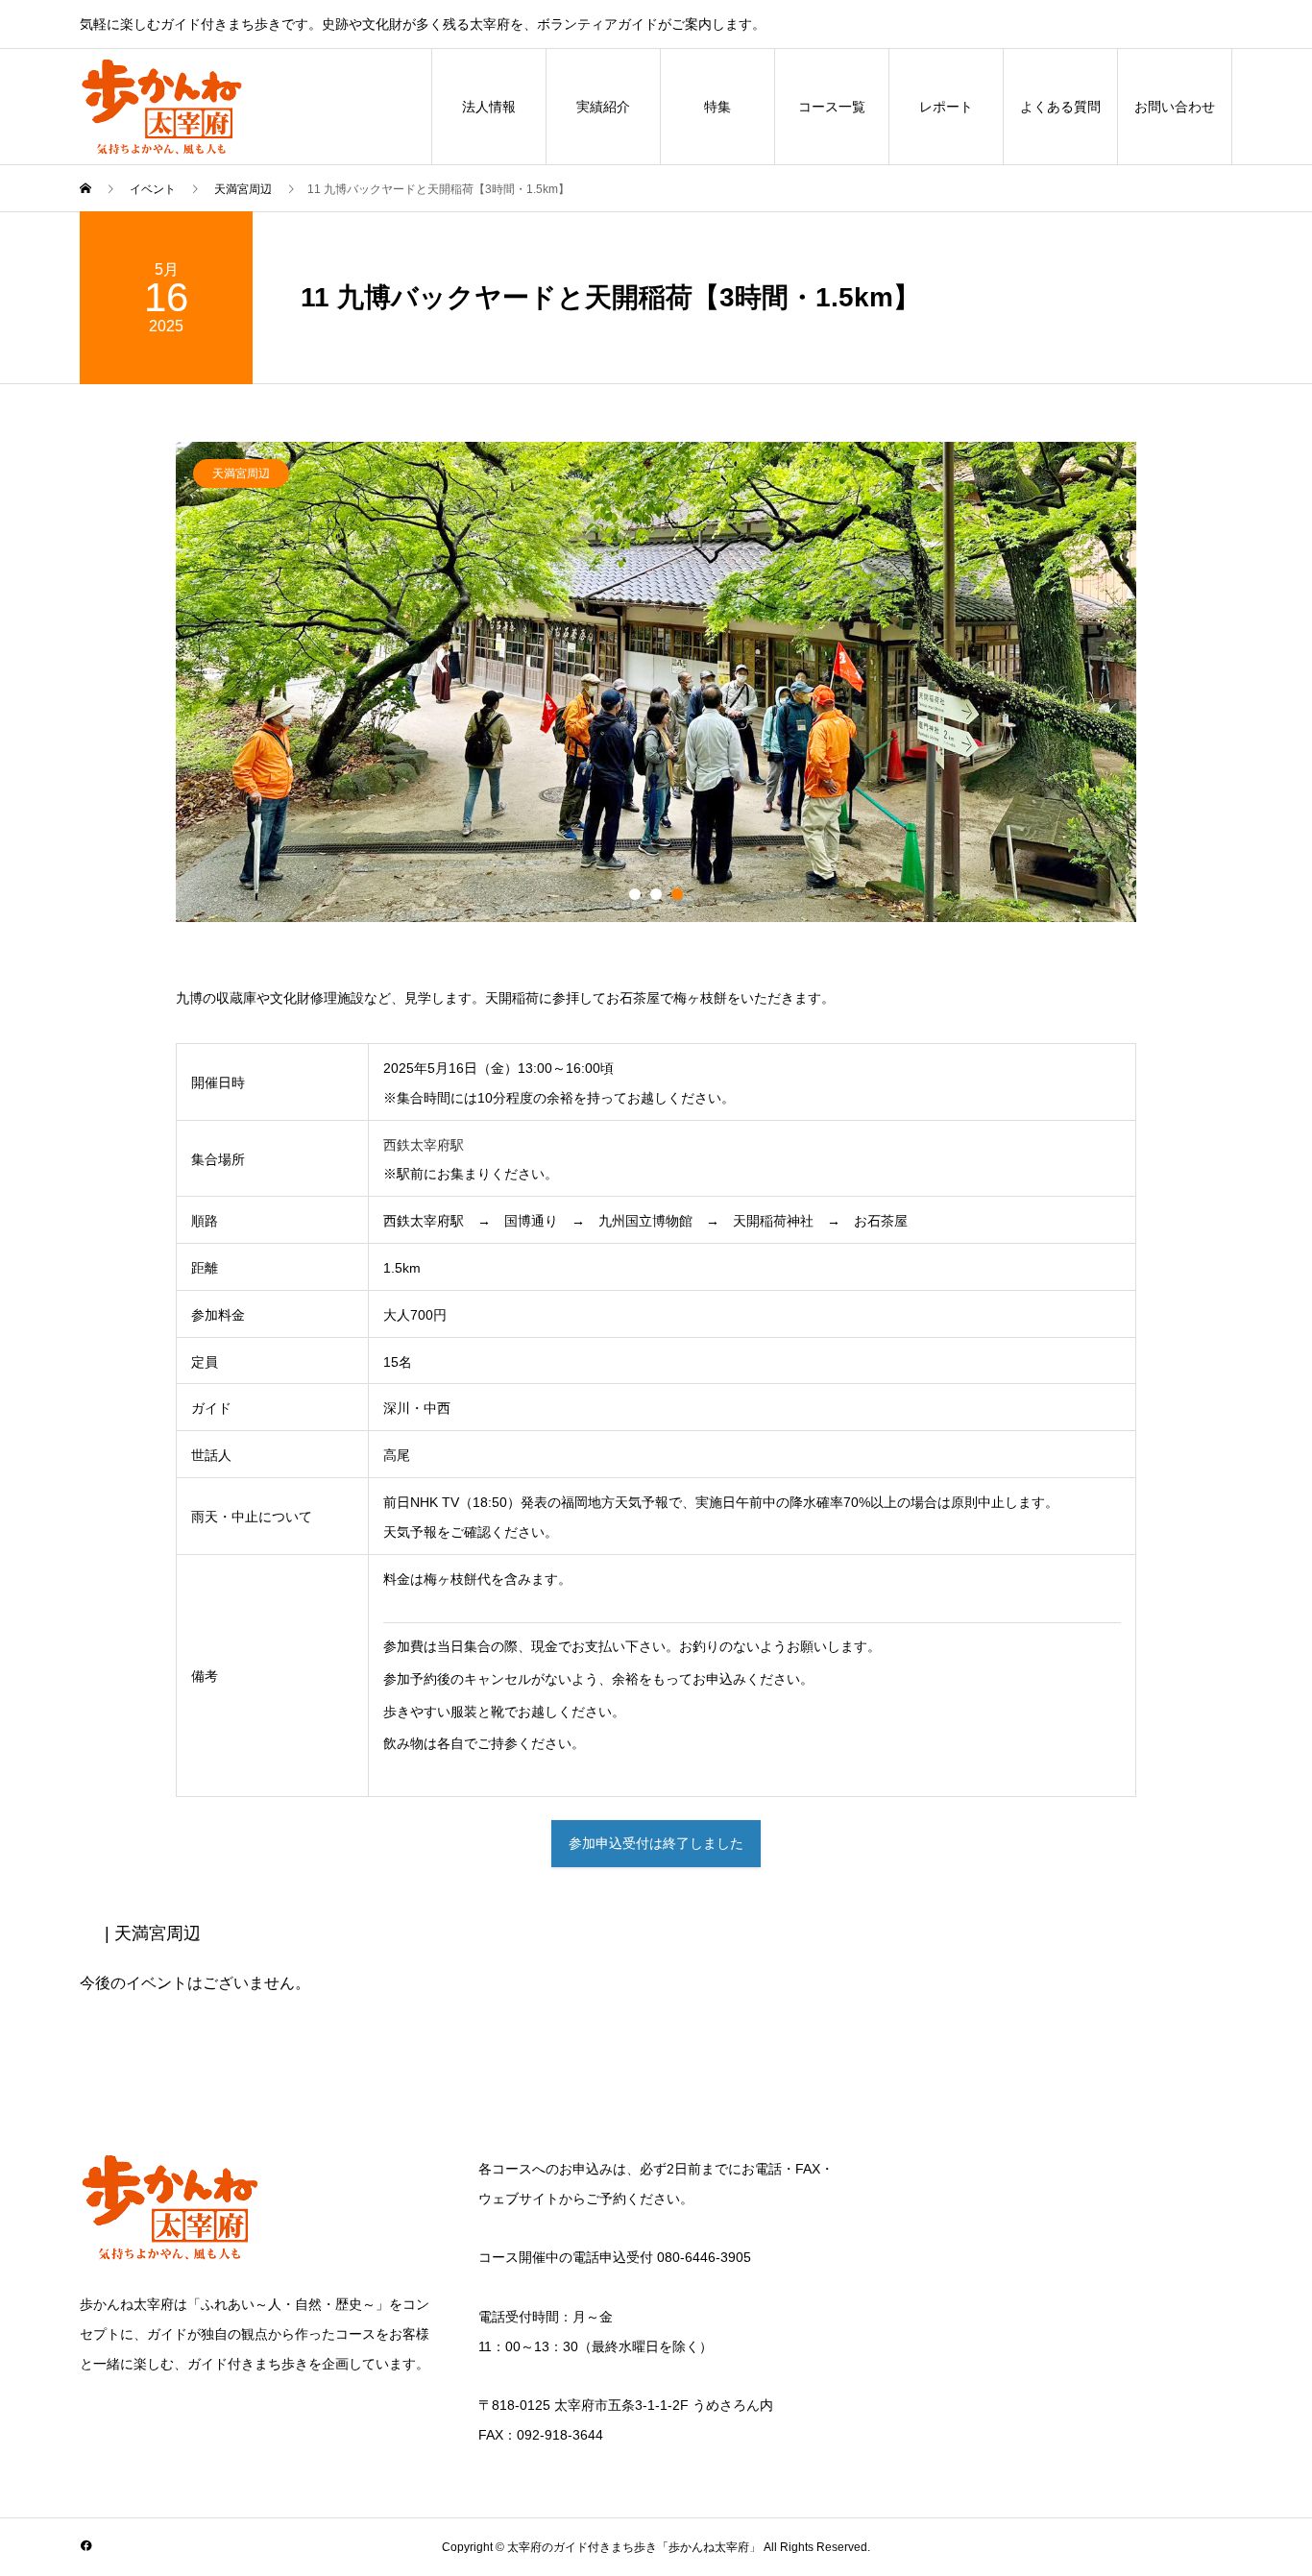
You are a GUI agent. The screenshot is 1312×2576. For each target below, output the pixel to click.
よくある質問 (1060, 107)
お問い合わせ (1175, 107)
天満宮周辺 (241, 474)
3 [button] (677, 894)
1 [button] (635, 894)
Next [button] (1151, 692)
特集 (717, 107)
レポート (946, 107)
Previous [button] (161, 692)
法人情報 (489, 107)
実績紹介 (603, 107)
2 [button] (656, 894)
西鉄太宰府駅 (424, 1145)
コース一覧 (832, 107)
